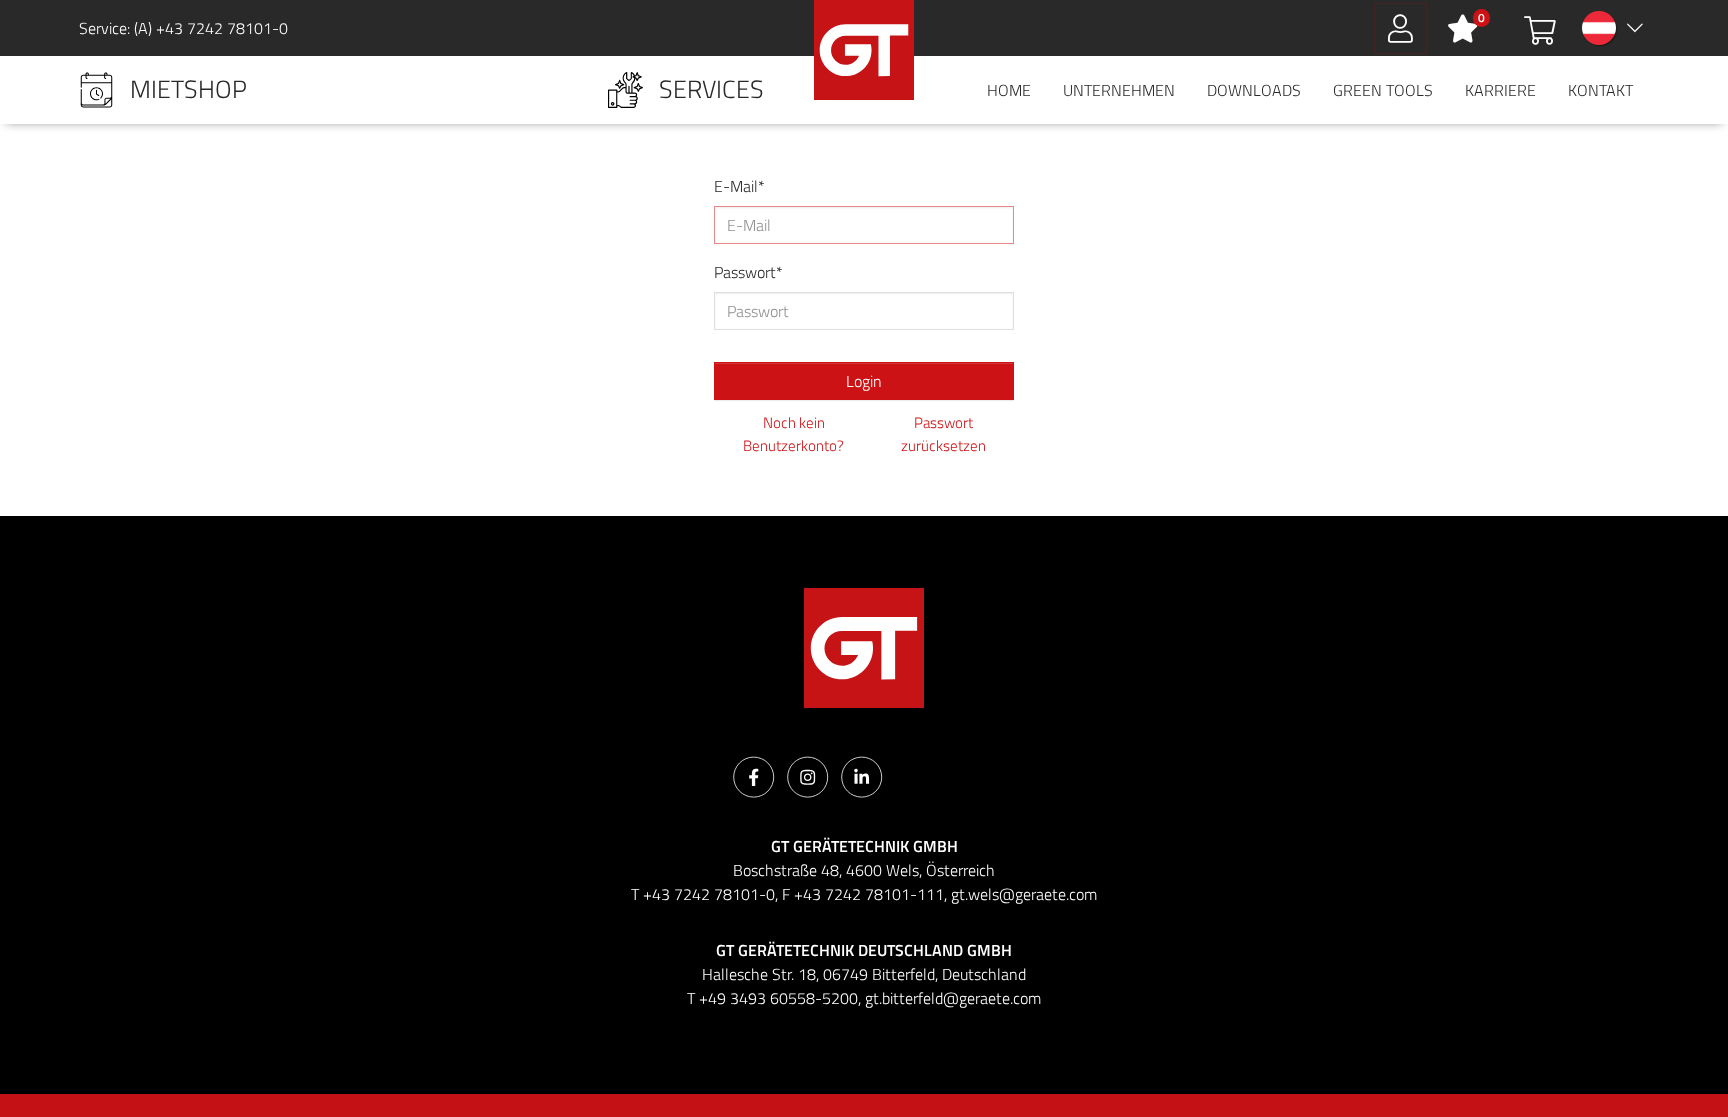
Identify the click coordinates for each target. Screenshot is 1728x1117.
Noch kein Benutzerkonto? (793, 434)
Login (864, 381)
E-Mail (736, 186)
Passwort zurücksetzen (943, 434)
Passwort (745, 272)
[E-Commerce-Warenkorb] (1540, 28)
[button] (163, 90)
